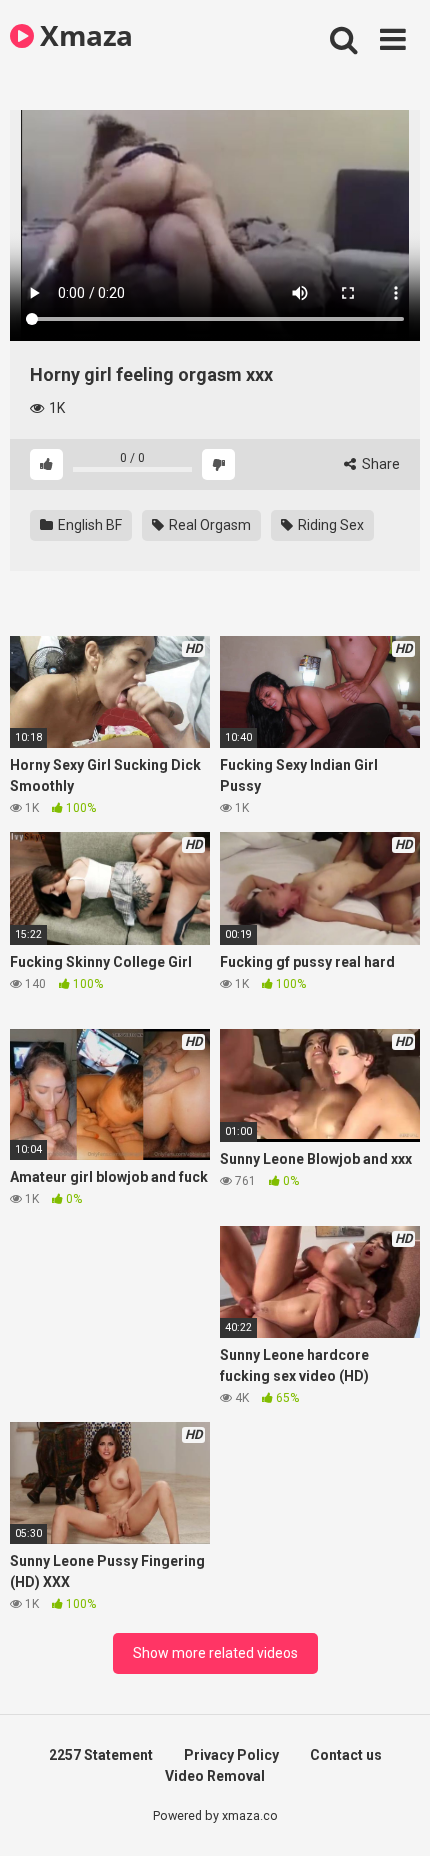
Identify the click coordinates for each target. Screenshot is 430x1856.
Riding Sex (329, 525)
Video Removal (215, 1776)
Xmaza (83, 35)
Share (379, 464)
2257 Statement (101, 1755)
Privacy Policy (231, 1755)
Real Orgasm (208, 525)
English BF (88, 525)
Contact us (346, 1755)
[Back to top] (393, 1815)
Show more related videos (215, 1653)
